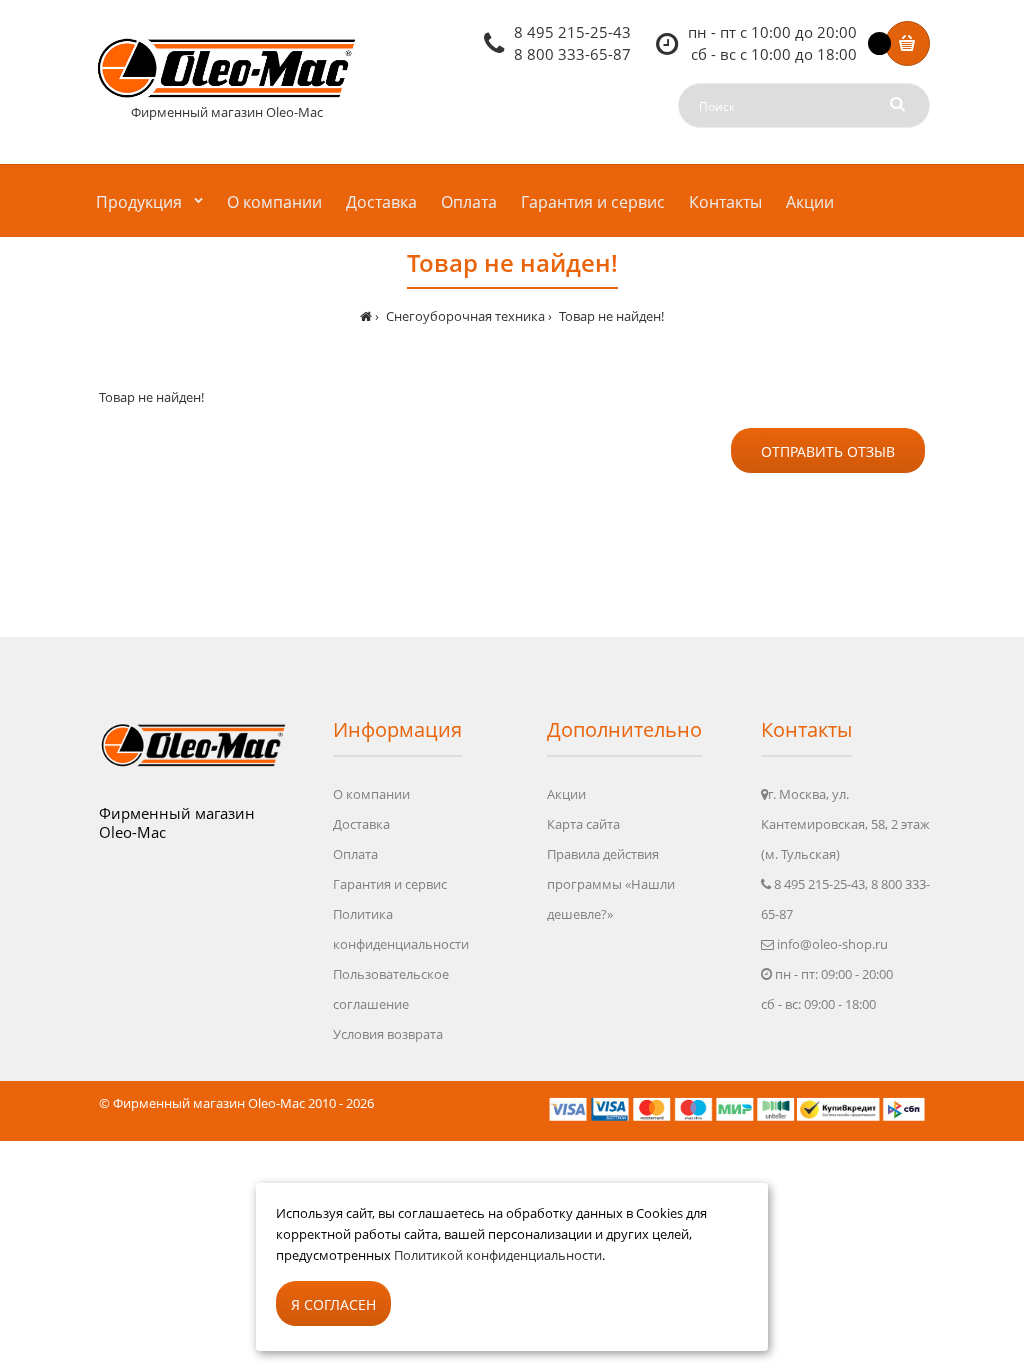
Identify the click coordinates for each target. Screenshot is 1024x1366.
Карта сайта (583, 824)
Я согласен (333, 1304)
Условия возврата (388, 1034)
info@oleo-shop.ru (832, 944)
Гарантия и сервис (390, 884)
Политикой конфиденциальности (498, 1255)
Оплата (355, 854)
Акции (566, 794)
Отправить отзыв (828, 451)
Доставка (361, 824)
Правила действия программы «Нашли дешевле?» (611, 884)
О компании (371, 794)
